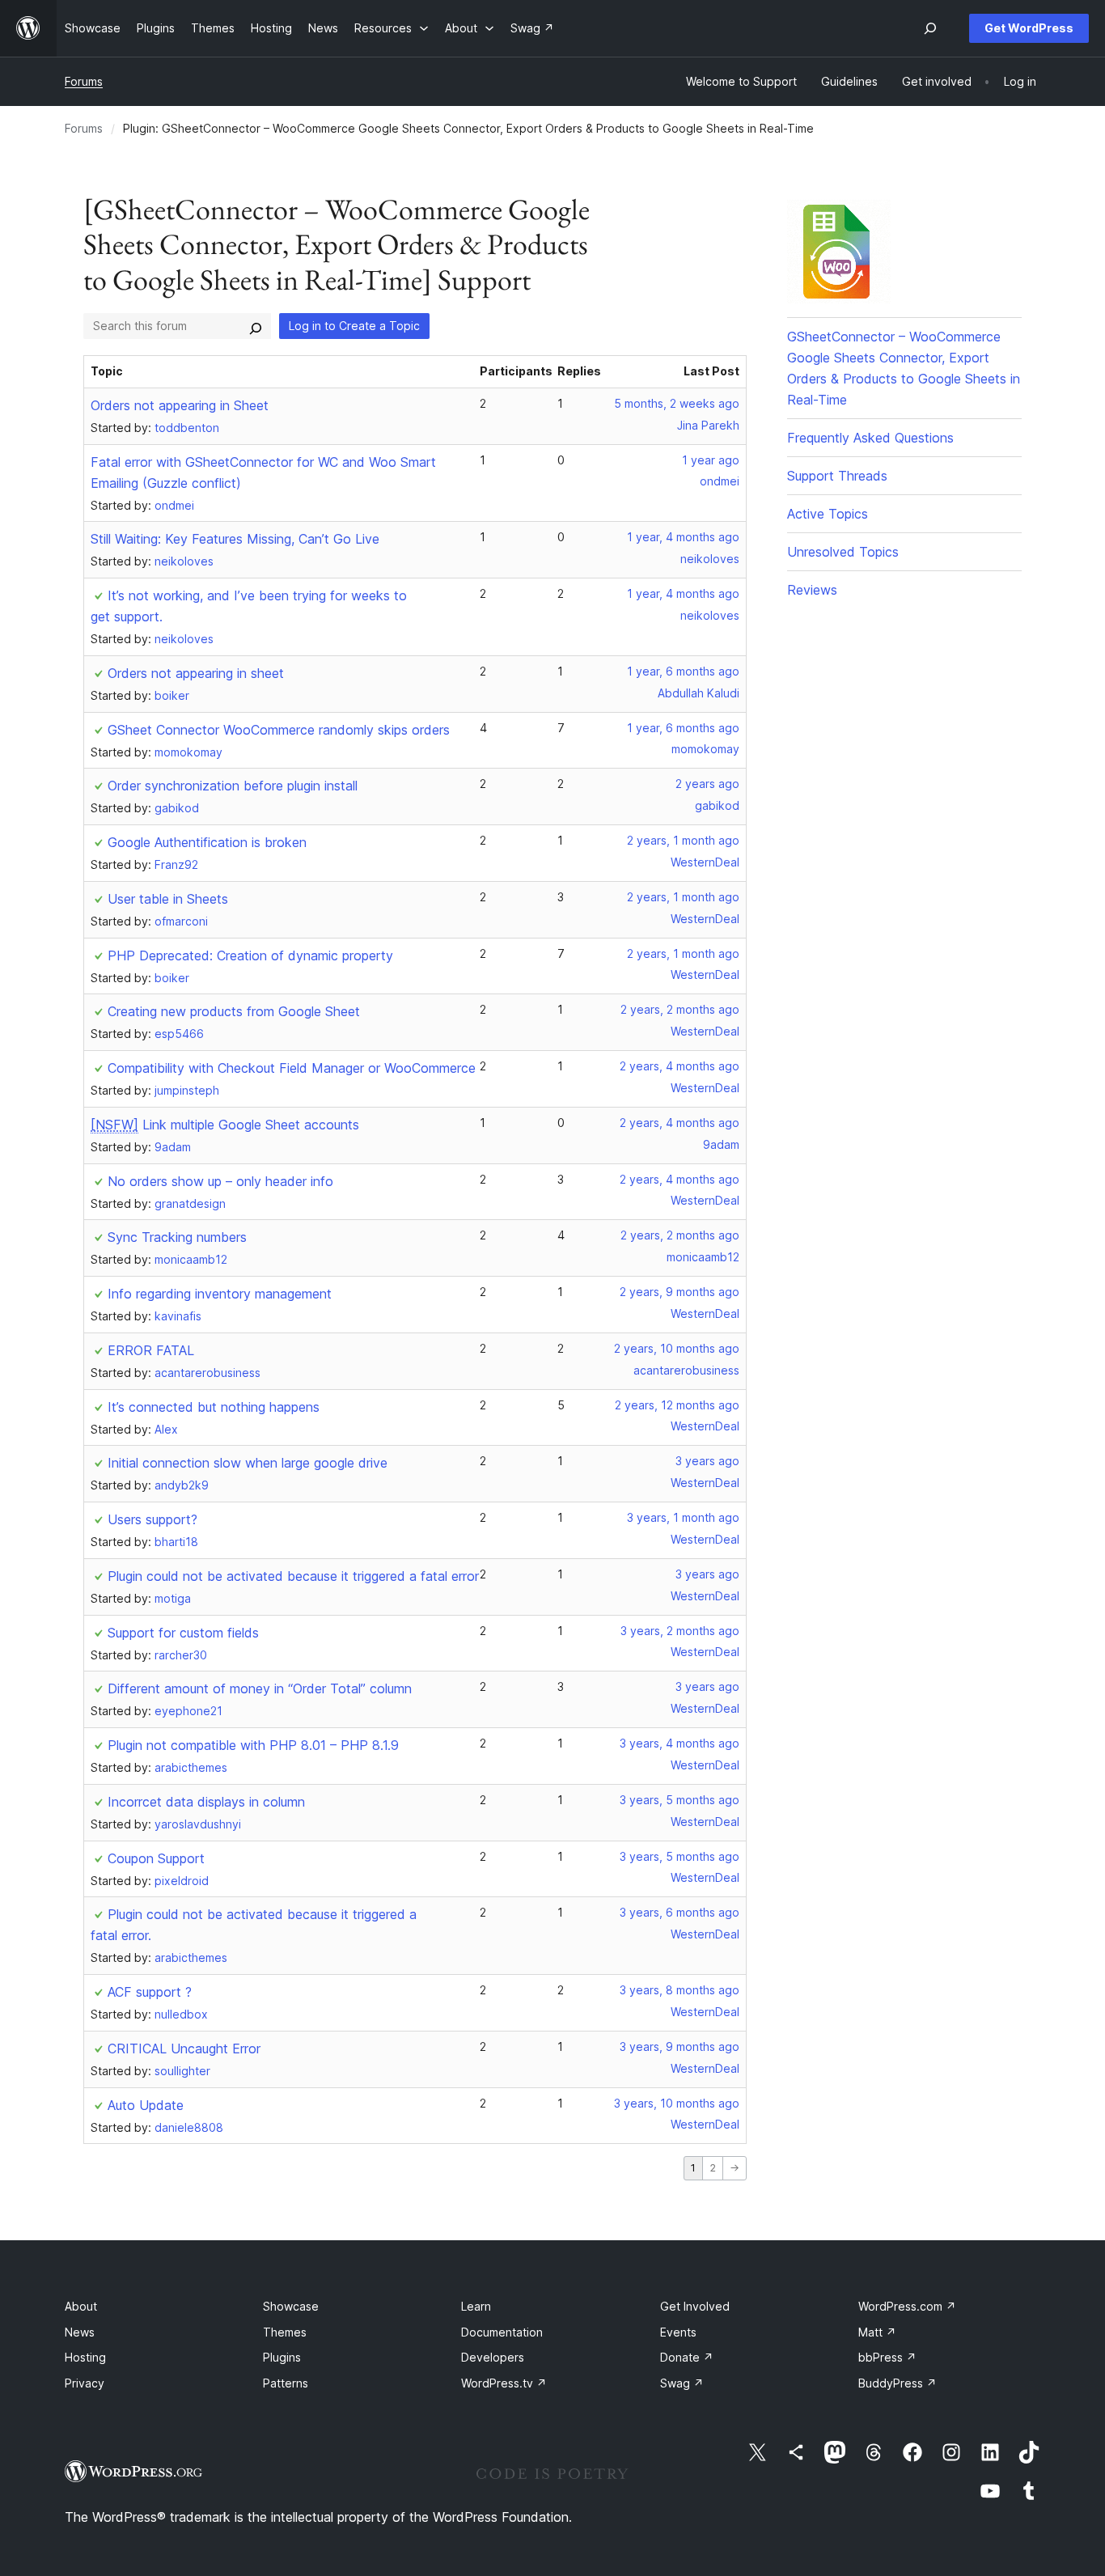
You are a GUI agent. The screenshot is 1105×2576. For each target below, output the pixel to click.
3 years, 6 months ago (680, 1912)
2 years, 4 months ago (680, 1066)
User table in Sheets (168, 899)
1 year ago (711, 460)
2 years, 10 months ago (677, 1348)
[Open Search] (930, 28)
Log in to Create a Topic (354, 326)
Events (678, 2332)
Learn (476, 2306)
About (81, 2306)
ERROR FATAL (151, 1350)
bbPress (887, 2357)
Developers (493, 2357)
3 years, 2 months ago (680, 1631)
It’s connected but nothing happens (214, 1407)
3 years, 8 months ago (680, 1990)
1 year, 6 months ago (683, 671)
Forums (84, 81)
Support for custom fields (183, 1633)
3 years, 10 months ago (677, 2103)
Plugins (282, 2357)
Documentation (502, 2332)
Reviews (812, 590)
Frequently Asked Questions (870, 438)
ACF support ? (150, 1992)
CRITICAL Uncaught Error (184, 2049)
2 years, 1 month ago (683, 840)
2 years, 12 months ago (677, 1405)
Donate (687, 2357)
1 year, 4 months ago (683, 537)
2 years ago (707, 784)
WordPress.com (907, 2306)
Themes (285, 2332)
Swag (682, 2383)
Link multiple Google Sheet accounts (225, 1125)
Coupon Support (156, 1858)
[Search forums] (256, 326)
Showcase (291, 2306)
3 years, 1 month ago (683, 1517)
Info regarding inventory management (220, 1294)
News (80, 2332)
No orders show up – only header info (220, 1181)
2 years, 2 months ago (680, 1009)
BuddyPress (898, 2383)
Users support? (152, 1519)
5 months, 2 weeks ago (677, 403)
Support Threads (837, 476)
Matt (877, 2332)
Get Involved (695, 2306)
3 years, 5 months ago (680, 1800)
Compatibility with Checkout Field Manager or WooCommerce (292, 1068)
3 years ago (707, 1461)
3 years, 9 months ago (680, 2046)
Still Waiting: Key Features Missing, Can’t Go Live (235, 539)
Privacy (85, 2383)
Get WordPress (1029, 28)
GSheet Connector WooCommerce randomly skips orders (279, 730)
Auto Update (146, 2105)
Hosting (85, 2357)
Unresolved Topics (843, 552)
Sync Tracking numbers (177, 1237)
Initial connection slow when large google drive (248, 1463)
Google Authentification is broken (207, 842)
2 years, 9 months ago (680, 1292)
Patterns (286, 2383)
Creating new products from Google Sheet (234, 1011)
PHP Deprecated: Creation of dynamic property (250, 955)
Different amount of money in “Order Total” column (260, 1688)
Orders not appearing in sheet (196, 673)
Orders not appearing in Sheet (180, 405)
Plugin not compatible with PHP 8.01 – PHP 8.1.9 (253, 1745)
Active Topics (828, 514)
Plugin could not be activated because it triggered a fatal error (293, 1576)
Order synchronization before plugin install (233, 786)
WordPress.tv (504, 2383)
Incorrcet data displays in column (206, 1802)
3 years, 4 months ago (680, 1743)
